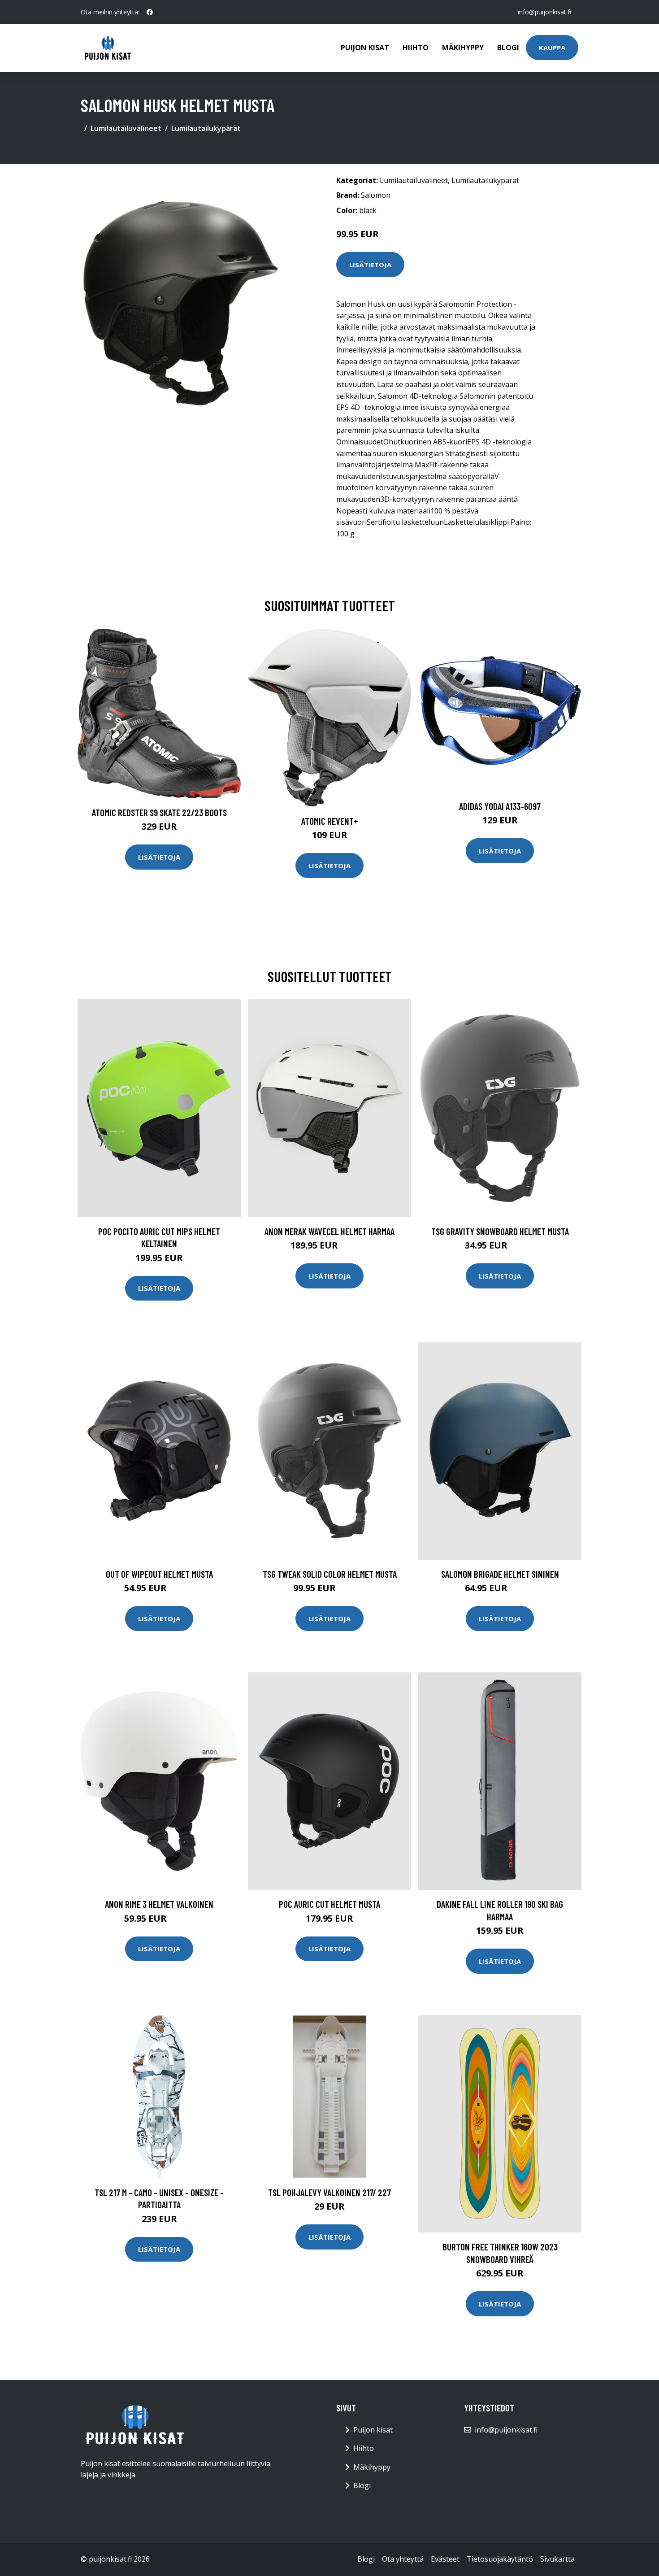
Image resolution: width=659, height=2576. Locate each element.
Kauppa (552, 48)
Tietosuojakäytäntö (500, 2559)
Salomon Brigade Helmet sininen (500, 1574)
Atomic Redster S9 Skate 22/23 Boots (159, 812)
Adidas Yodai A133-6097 (500, 806)
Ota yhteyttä (403, 2559)
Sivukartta (557, 2559)
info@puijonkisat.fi (544, 12)
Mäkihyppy (463, 48)
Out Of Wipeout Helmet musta (159, 1574)
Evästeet (445, 2559)
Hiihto (416, 48)
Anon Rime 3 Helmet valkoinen (159, 1904)
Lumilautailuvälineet (126, 128)
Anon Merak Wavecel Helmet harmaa (329, 1231)
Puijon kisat (365, 48)
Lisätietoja (370, 265)
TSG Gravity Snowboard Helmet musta (500, 1231)
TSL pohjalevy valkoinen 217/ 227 (329, 2192)
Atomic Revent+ (330, 821)
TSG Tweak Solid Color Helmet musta (330, 1574)
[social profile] (150, 12)
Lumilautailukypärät (206, 128)
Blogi (508, 48)
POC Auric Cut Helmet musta (329, 1904)
